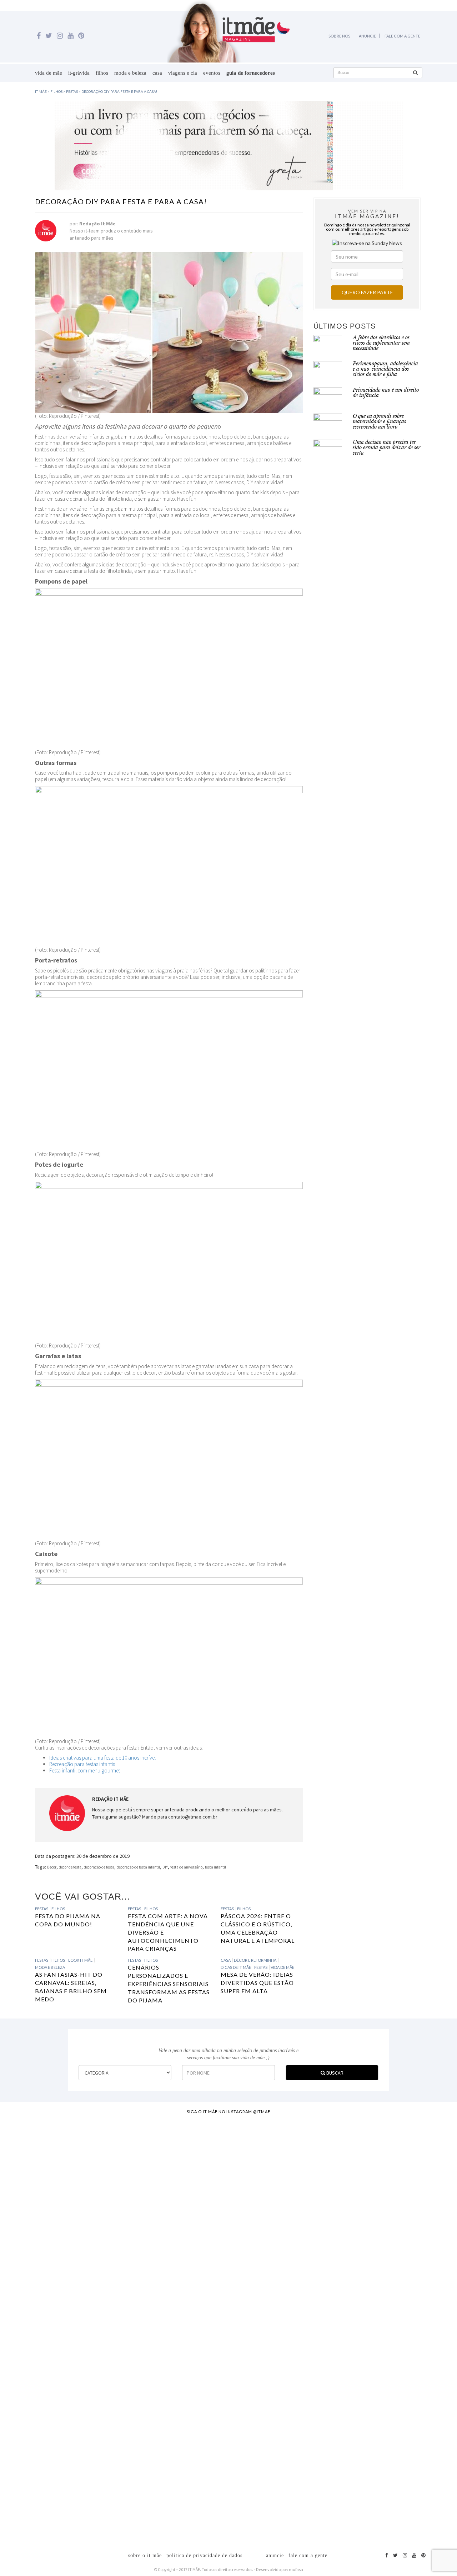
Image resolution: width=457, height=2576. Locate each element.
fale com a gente (308, 2555)
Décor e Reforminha (255, 1960)
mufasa (296, 2569)
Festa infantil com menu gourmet (85, 1770)
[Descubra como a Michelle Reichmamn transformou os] (257, 2233)
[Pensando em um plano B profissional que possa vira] (313, 2272)
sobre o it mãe (145, 2555)
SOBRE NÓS (339, 36)
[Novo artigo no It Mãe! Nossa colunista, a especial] (201, 2312)
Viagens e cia (183, 73)
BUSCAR (334, 2073)
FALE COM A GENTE (402, 36)
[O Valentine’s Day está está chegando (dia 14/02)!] (426, 2280)
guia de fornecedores (251, 73)
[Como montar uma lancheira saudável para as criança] (88, 2290)
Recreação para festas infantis (82, 1764)
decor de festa (70, 1867)
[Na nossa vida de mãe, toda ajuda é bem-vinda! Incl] (144, 2233)
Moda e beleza (130, 73)
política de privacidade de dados (204, 2555)
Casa (157, 73)
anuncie (275, 2555)
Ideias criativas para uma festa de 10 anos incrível (102, 1758)
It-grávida (79, 73)
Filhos (102, 73)
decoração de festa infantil (138, 1867)
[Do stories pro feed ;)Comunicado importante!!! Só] (32, 2162)
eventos (212, 73)
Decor (52, 1867)
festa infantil (215, 1867)
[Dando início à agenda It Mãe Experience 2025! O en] (369, 2330)
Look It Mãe (80, 1960)
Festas (42, 1909)
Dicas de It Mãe (236, 1967)
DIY (165, 1867)
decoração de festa (99, 1867)
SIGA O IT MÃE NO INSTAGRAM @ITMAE (228, 2112)
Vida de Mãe (49, 73)
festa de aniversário (186, 1867)
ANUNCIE (367, 36)
